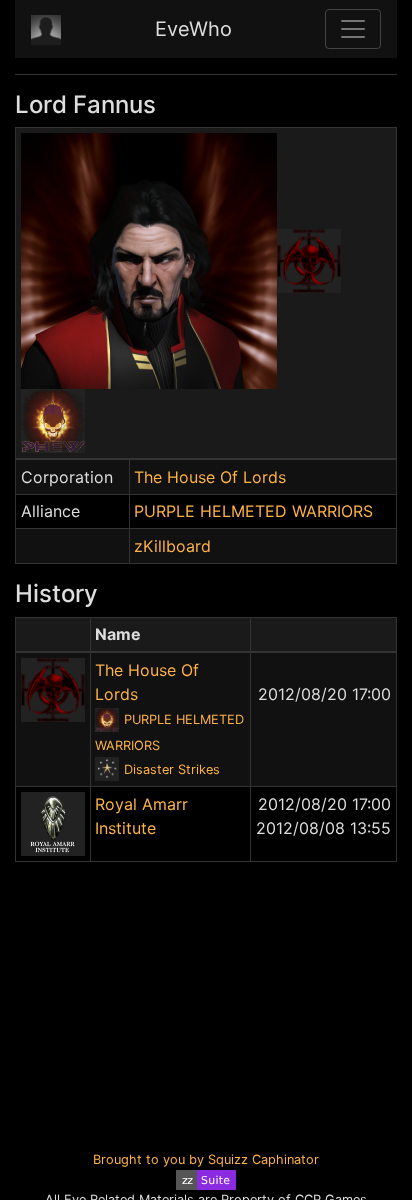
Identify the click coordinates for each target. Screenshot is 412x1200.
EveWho (193, 29)
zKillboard (172, 546)
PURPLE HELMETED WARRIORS (253, 511)
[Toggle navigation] (353, 29)
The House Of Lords (210, 477)
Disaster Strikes (172, 769)
